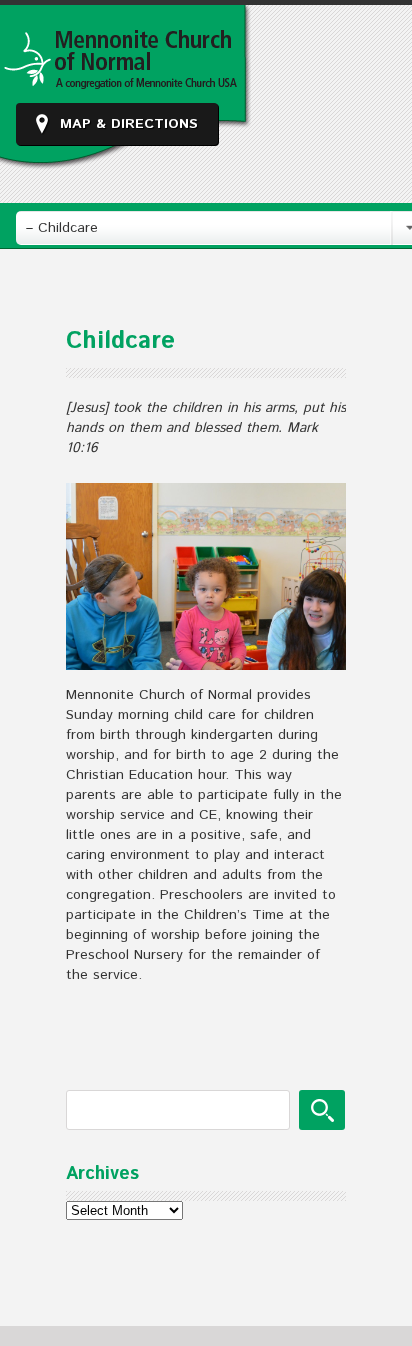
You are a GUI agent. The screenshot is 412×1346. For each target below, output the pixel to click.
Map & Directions (129, 124)
